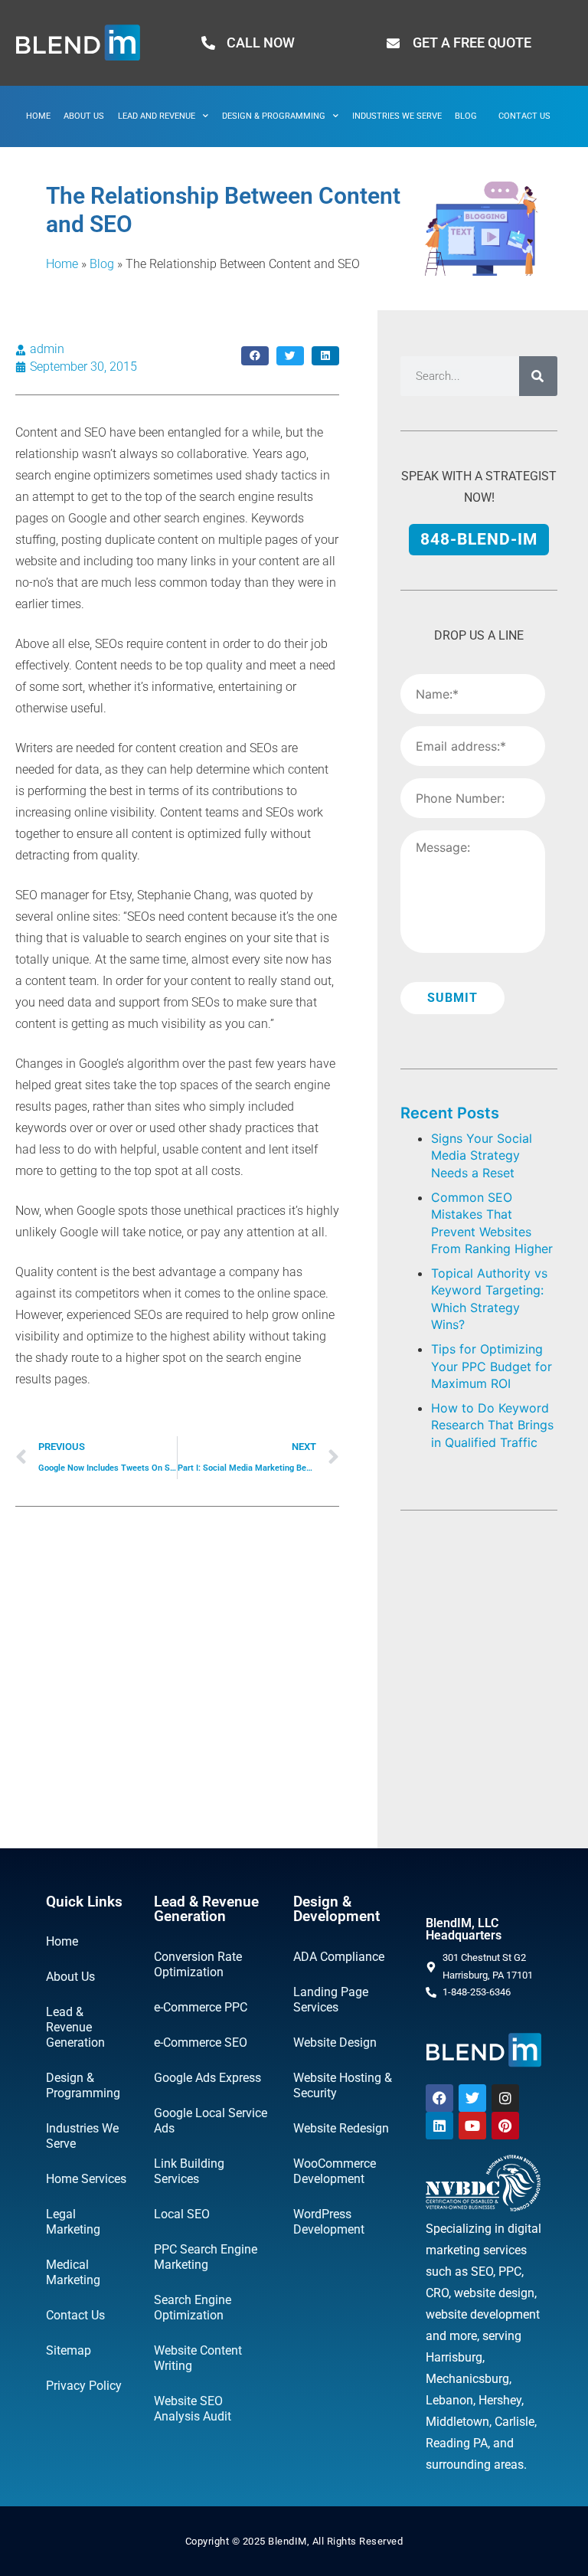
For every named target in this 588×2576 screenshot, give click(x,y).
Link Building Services (189, 2171)
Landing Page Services (331, 2000)
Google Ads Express (207, 2078)
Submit (452, 998)
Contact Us (524, 116)
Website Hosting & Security (343, 2085)
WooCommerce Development (335, 2171)
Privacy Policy (84, 2386)
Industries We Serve (397, 116)
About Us (84, 116)
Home (38, 116)
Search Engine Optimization (193, 2308)
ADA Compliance (339, 1957)
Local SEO (182, 2214)
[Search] (538, 376)
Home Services (86, 2179)
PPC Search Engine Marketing (206, 2257)
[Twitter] (472, 2098)
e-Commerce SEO (201, 2042)
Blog (466, 116)
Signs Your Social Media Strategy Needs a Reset (482, 1155)
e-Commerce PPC (201, 2007)
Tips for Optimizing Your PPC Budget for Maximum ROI (492, 1366)
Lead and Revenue (157, 116)
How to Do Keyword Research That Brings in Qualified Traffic (492, 1425)
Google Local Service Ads (211, 2121)
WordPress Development (329, 2222)
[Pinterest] (505, 2126)
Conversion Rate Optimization (198, 1964)
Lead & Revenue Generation (75, 2027)
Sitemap (69, 2350)
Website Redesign (341, 2128)
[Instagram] (505, 2098)
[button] (255, 356)
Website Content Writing (198, 2358)
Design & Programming (274, 116)
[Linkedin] (439, 2126)
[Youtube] (472, 2126)
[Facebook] (439, 2098)
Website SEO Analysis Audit (193, 2409)
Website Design (335, 2042)
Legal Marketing (73, 2222)
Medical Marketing (73, 2272)
